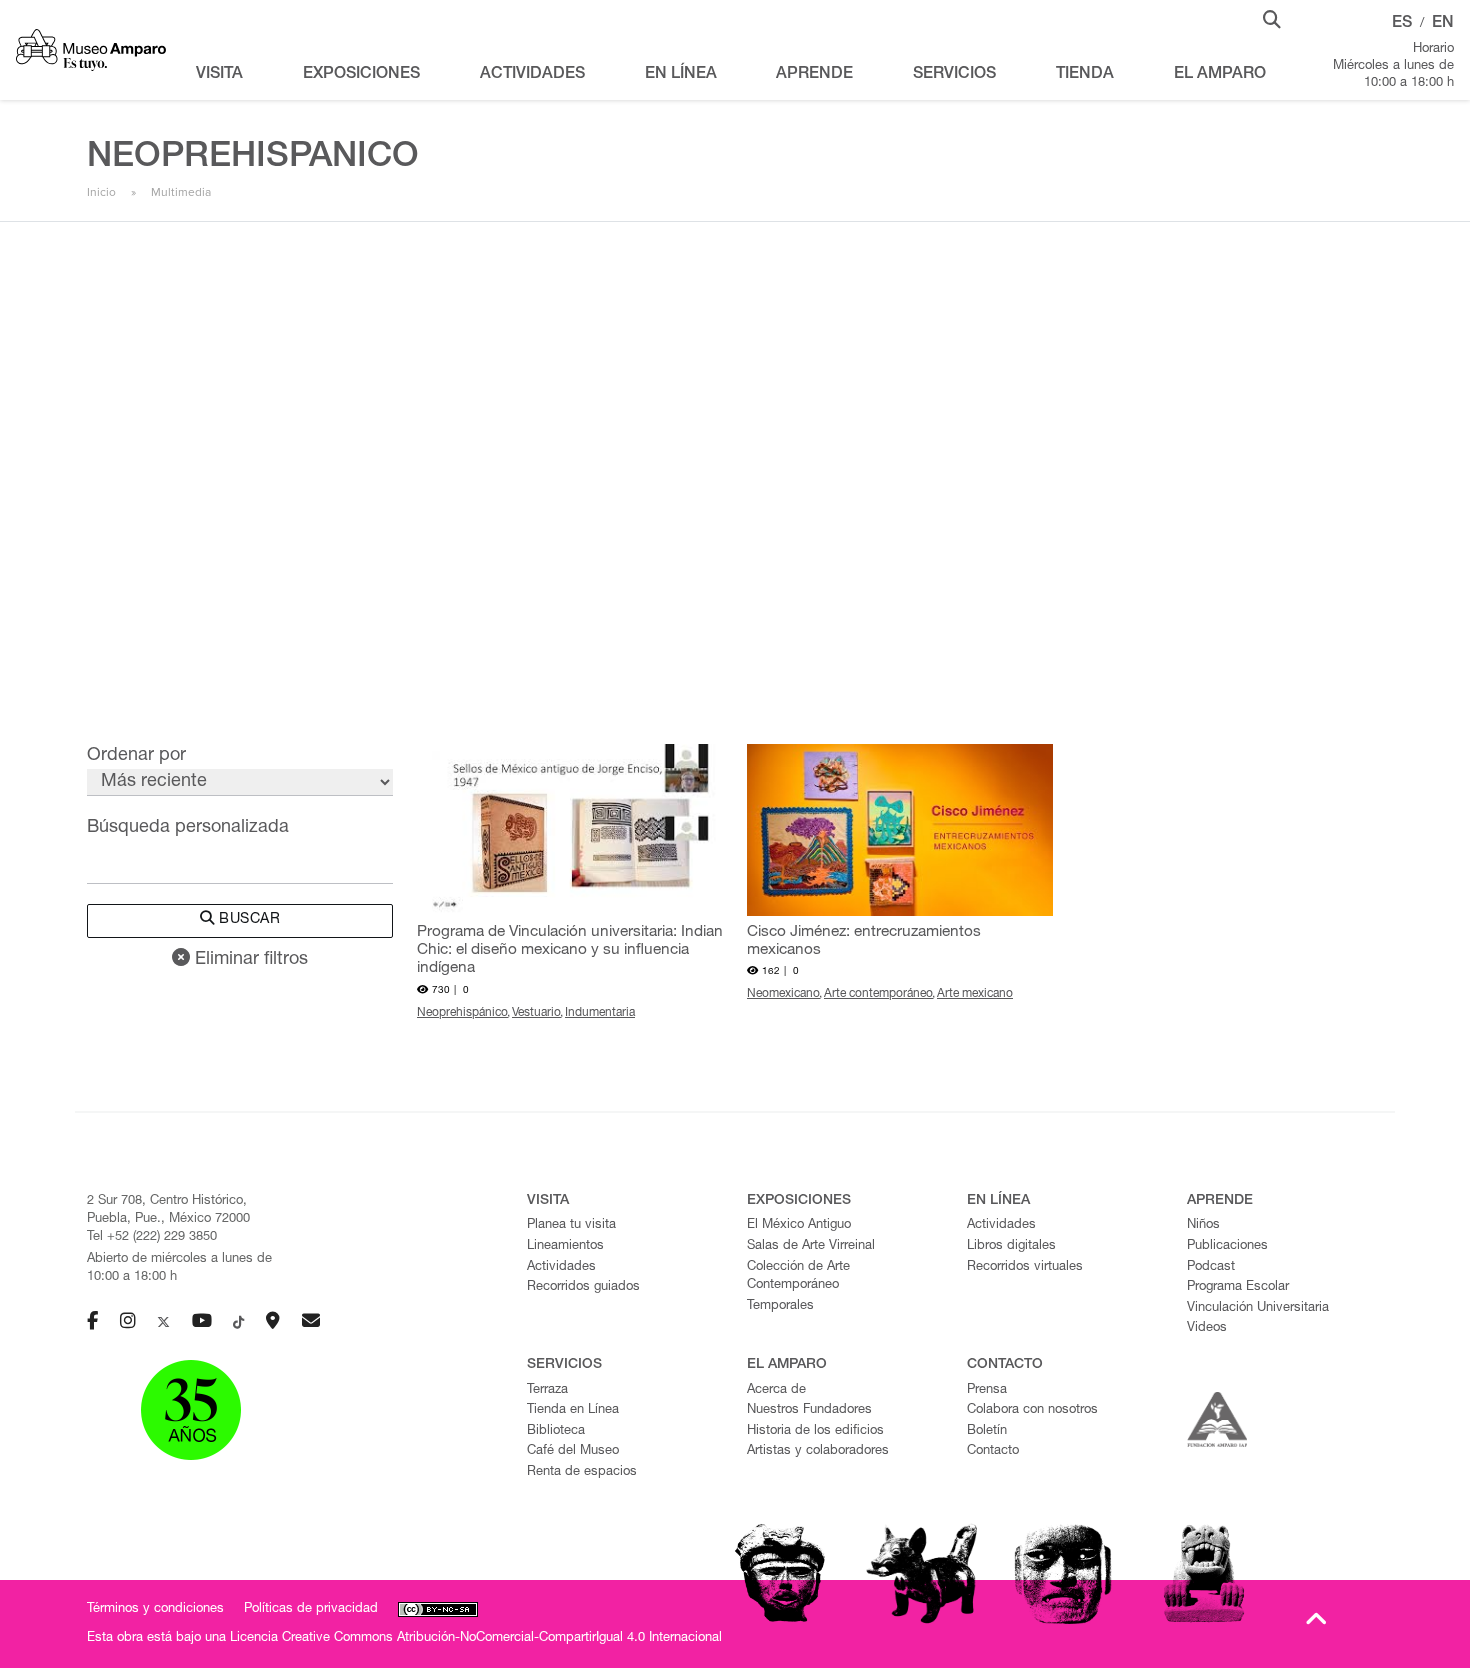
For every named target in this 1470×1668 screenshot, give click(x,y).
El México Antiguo (799, 1225)
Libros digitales (1011, 1246)
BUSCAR (248, 920)
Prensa (987, 1390)
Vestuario (536, 1013)
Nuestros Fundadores (809, 1410)
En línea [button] (681, 75)
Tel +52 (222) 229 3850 (152, 1237)
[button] (1272, 18)
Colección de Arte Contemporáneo (798, 1277)
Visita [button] (219, 75)
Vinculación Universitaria (1258, 1308)
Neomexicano (783, 994)
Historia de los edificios (815, 1431)
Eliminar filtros (249, 960)
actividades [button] (532, 75)
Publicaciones (1227, 1246)
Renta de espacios (582, 1472)
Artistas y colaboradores (818, 1451)
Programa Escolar (1238, 1287)
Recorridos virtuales (1025, 1267)
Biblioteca (556, 1431)
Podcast (1211, 1267)
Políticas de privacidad (311, 1609)
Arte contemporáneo (878, 994)
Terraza (547, 1390)
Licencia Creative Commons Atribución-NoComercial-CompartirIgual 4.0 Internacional (476, 1638)
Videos (1207, 1328)
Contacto (993, 1451)
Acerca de (776, 1390)
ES (1402, 24)
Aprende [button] (814, 75)
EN (1443, 24)
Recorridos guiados (583, 1287)
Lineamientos (565, 1246)
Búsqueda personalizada (188, 828)
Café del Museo (573, 1451)
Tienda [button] (1085, 75)
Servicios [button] (954, 75)
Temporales (780, 1306)
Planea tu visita (571, 1225)
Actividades (561, 1267)
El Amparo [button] (1220, 75)
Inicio (101, 192)
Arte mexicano (975, 994)
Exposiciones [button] (361, 75)
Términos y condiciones (155, 1609)
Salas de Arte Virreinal (811, 1246)
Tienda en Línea (573, 1410)
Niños (1203, 1225)
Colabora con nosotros (1032, 1410)
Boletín (987, 1431)
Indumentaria (600, 1013)
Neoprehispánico (462, 1013)
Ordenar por (136, 756)
